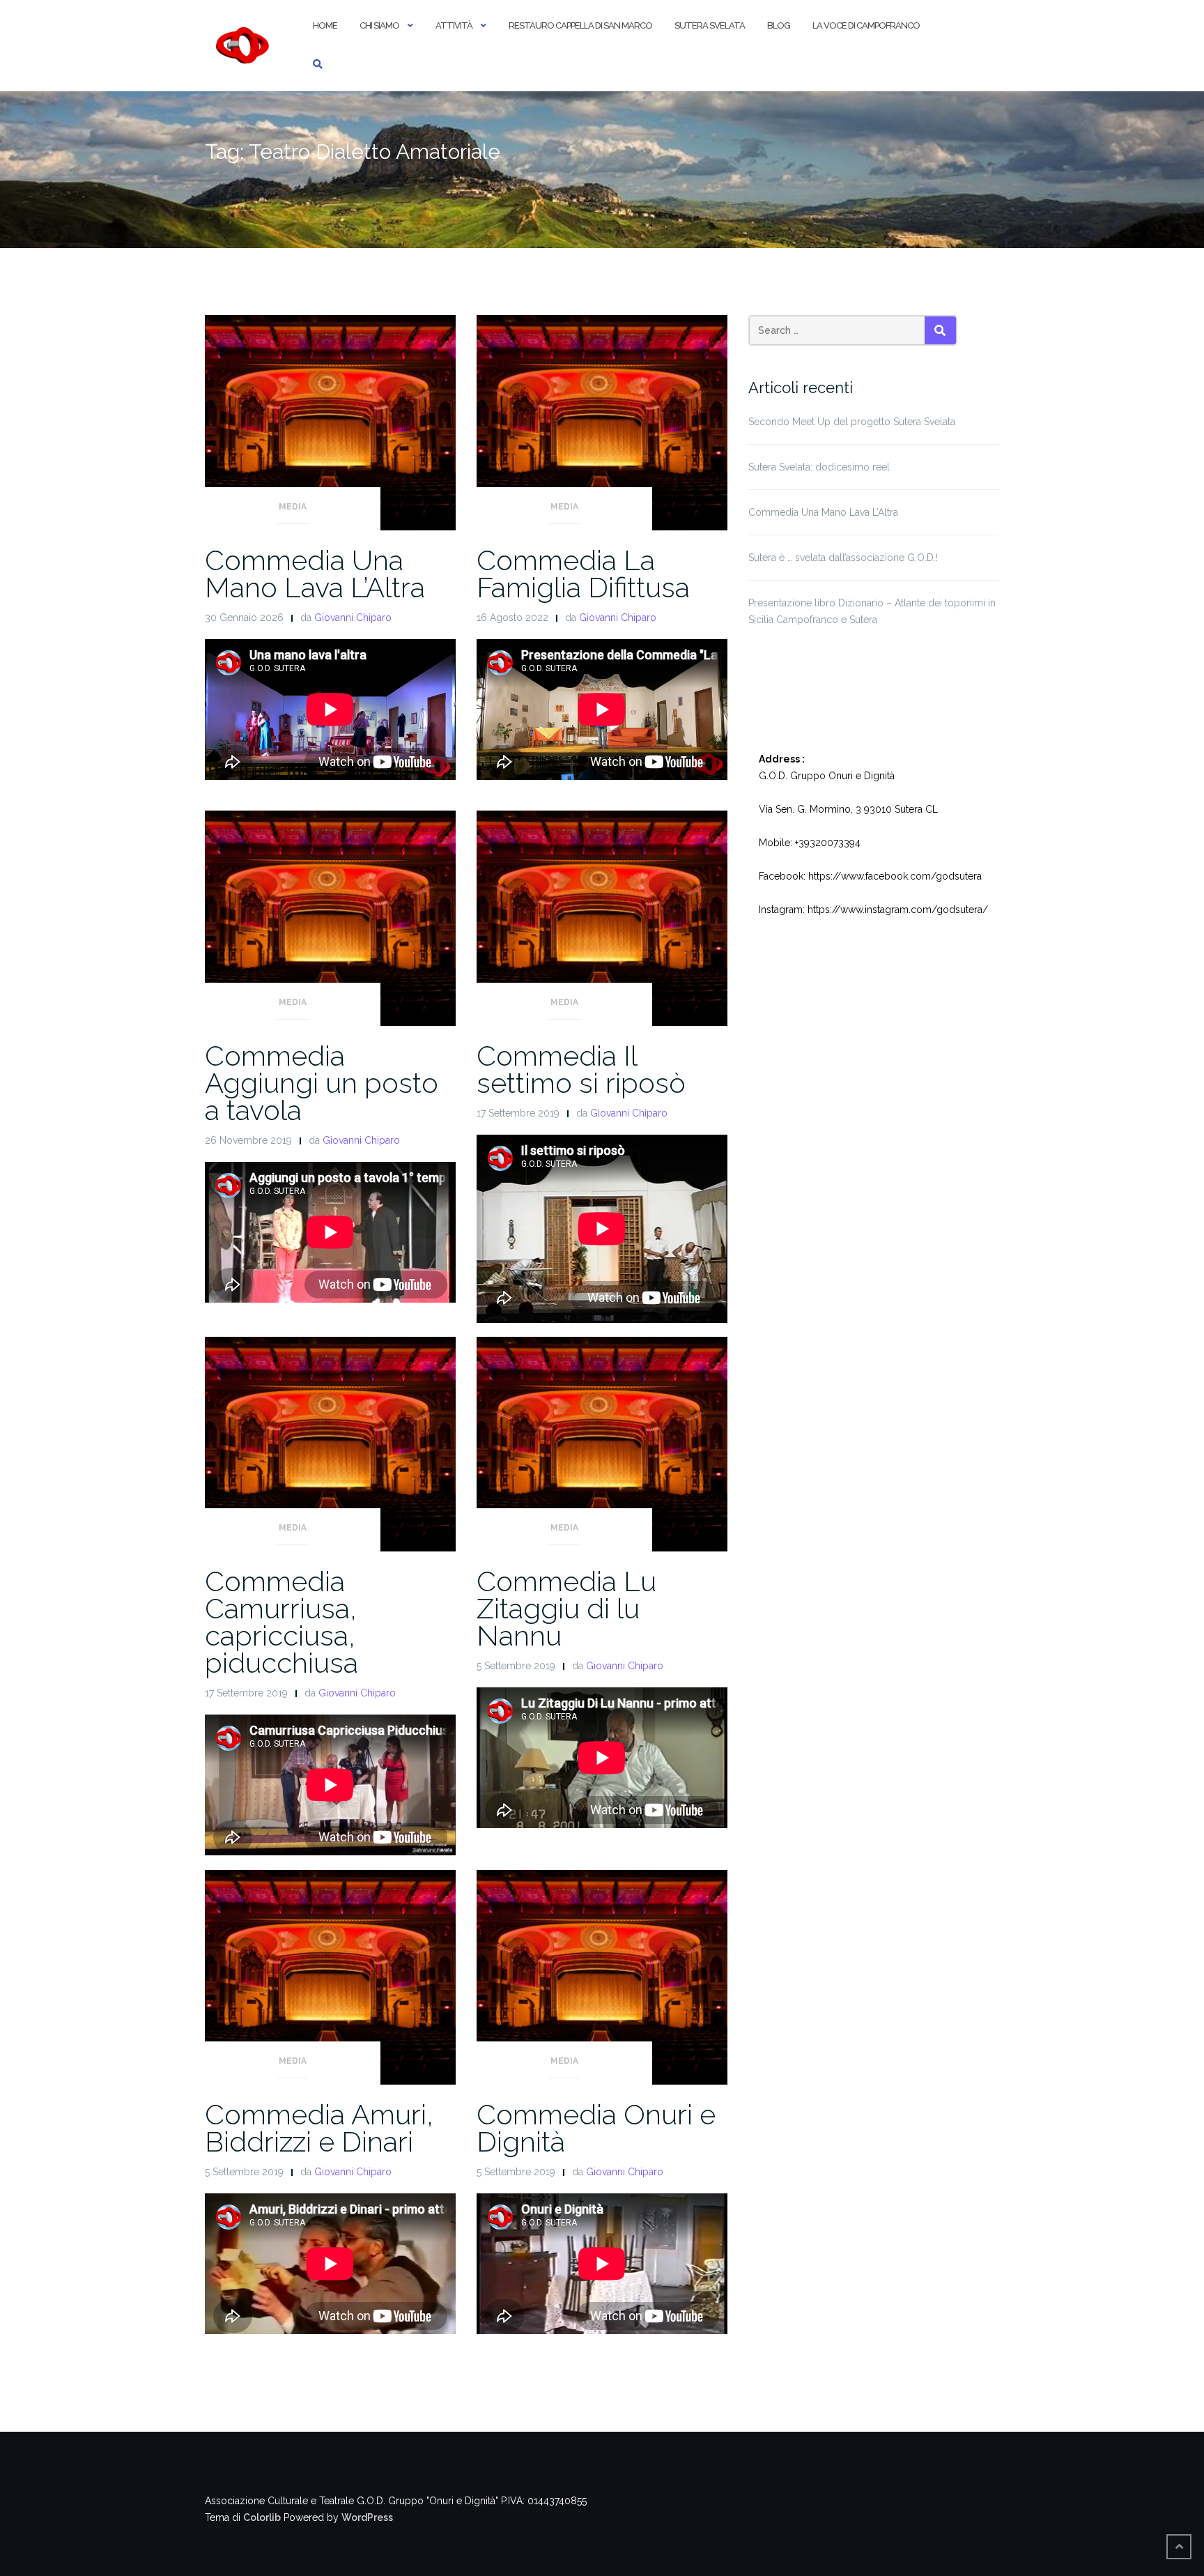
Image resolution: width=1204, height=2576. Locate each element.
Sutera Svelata (710, 25)
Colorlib (262, 2517)
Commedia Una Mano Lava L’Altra (315, 574)
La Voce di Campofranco (866, 25)
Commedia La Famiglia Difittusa (583, 574)
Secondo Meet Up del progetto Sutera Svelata (852, 422)
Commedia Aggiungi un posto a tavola (322, 1083)
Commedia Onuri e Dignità (596, 2128)
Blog (779, 25)
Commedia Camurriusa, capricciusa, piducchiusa (281, 1622)
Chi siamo (379, 25)
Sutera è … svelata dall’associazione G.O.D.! (843, 558)
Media (293, 507)
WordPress (367, 2517)
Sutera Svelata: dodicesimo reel (819, 467)
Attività (454, 25)
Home (325, 25)
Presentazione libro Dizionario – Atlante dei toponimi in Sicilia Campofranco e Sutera (872, 611)
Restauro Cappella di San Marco (580, 25)
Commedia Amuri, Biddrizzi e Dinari (319, 2128)
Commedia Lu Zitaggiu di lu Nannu (566, 1608)
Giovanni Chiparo (353, 618)
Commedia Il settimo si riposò (581, 1069)
